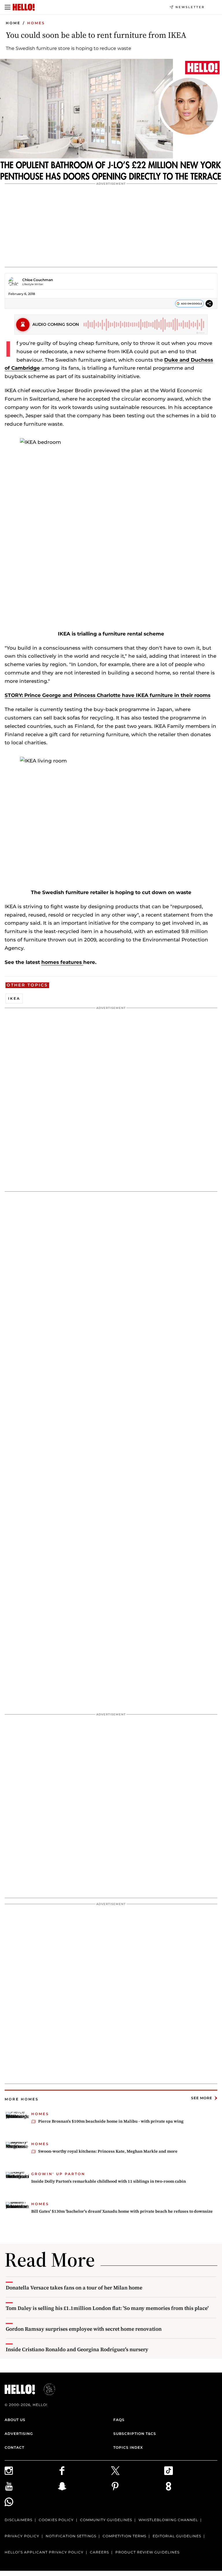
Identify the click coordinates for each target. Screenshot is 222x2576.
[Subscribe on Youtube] (31, 2486)
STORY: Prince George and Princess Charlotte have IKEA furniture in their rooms (108, 695)
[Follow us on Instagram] (31, 2471)
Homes (36, 23)
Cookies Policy (56, 2520)
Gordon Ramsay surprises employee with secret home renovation (84, 2329)
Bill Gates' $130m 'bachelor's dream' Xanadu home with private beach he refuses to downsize (122, 2211)
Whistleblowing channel (168, 2520)
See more (202, 2098)
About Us (15, 2420)
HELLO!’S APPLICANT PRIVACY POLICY (44, 2552)
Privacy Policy (22, 2536)
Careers (99, 2552)
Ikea (14, 998)
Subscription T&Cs (135, 2434)
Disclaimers (18, 2520)
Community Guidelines (106, 2520)
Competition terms (124, 2536)
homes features (62, 962)
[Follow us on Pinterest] (138, 2486)
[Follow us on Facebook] (84, 2471)
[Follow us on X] (138, 2471)
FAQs (119, 2420)
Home (13, 23)
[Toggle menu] (8, 7)
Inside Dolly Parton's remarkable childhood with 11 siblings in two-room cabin (109, 2181)
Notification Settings (71, 2536)
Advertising (19, 2434)
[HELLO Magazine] (24, 7)
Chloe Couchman (38, 280)
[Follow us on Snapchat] (84, 2486)
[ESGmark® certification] (46, 2389)
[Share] (209, 304)
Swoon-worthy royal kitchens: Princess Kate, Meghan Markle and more (108, 2151)
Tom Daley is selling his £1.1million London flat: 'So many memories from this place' (107, 2308)
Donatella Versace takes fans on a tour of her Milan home (74, 2288)
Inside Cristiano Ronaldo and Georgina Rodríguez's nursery (77, 2349)
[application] (111, 121)
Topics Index (128, 2447)
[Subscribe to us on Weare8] (191, 2486)
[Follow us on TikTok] (191, 2471)
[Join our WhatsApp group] (31, 2502)
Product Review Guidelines (147, 2552)
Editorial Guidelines (177, 2536)
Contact (14, 2447)
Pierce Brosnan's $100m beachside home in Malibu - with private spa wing (111, 2121)
